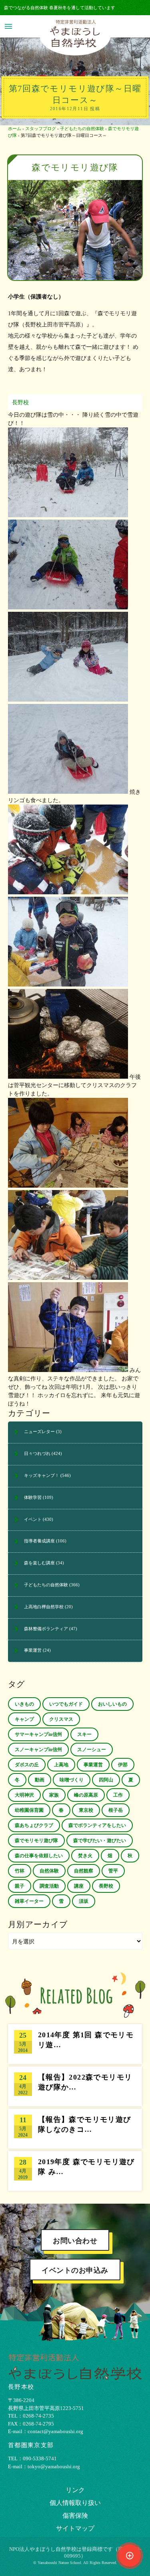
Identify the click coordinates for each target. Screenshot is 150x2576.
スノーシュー (92, 1750)
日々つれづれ (37, 1453)
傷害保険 (75, 2516)
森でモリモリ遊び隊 (36, 1841)
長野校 (20, 402)
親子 (20, 1886)
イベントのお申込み (75, 2270)
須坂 (84, 1901)
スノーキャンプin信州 (38, 1750)
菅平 (113, 1871)
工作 (118, 1795)
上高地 (61, 1765)
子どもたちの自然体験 (82, 129)
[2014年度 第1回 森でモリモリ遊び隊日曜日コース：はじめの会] (75, 2044)
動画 (40, 1780)
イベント (33, 1519)
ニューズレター (39, 1431)
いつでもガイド (66, 1704)
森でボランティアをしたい (97, 1825)
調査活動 (49, 1886)
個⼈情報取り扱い (75, 2503)
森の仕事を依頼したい (39, 1856)
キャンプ (24, 1719)
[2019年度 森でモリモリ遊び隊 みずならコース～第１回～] (75, 2171)
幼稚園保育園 (29, 1810)
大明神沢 (24, 1795)
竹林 (20, 1871)
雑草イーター (29, 1901)
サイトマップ (75, 2528)
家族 (54, 1795)
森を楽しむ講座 (39, 1563)
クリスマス (61, 1719)
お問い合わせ (75, 2241)
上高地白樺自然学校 (44, 1607)
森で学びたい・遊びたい (100, 1841)
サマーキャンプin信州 (38, 1734)
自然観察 (84, 1871)
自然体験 (49, 1871)
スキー (84, 1734)
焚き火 (85, 1856)
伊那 (123, 1765)
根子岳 (116, 1810)
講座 (79, 1886)
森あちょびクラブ (34, 1825)
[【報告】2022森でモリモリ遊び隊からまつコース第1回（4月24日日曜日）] (75, 2086)
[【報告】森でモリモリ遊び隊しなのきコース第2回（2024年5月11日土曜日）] (75, 2129)
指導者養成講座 (39, 1541)
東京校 (86, 1810)
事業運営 (33, 1650)
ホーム (15, 129)
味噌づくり (72, 1780)
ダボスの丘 (27, 1765)
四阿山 (106, 1780)
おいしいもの (112, 1704)
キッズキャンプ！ (42, 1475)
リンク (75, 2490)
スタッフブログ (41, 129)
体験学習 (33, 1497)
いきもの (24, 1704)
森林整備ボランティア (46, 1629)
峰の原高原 (86, 1795)
